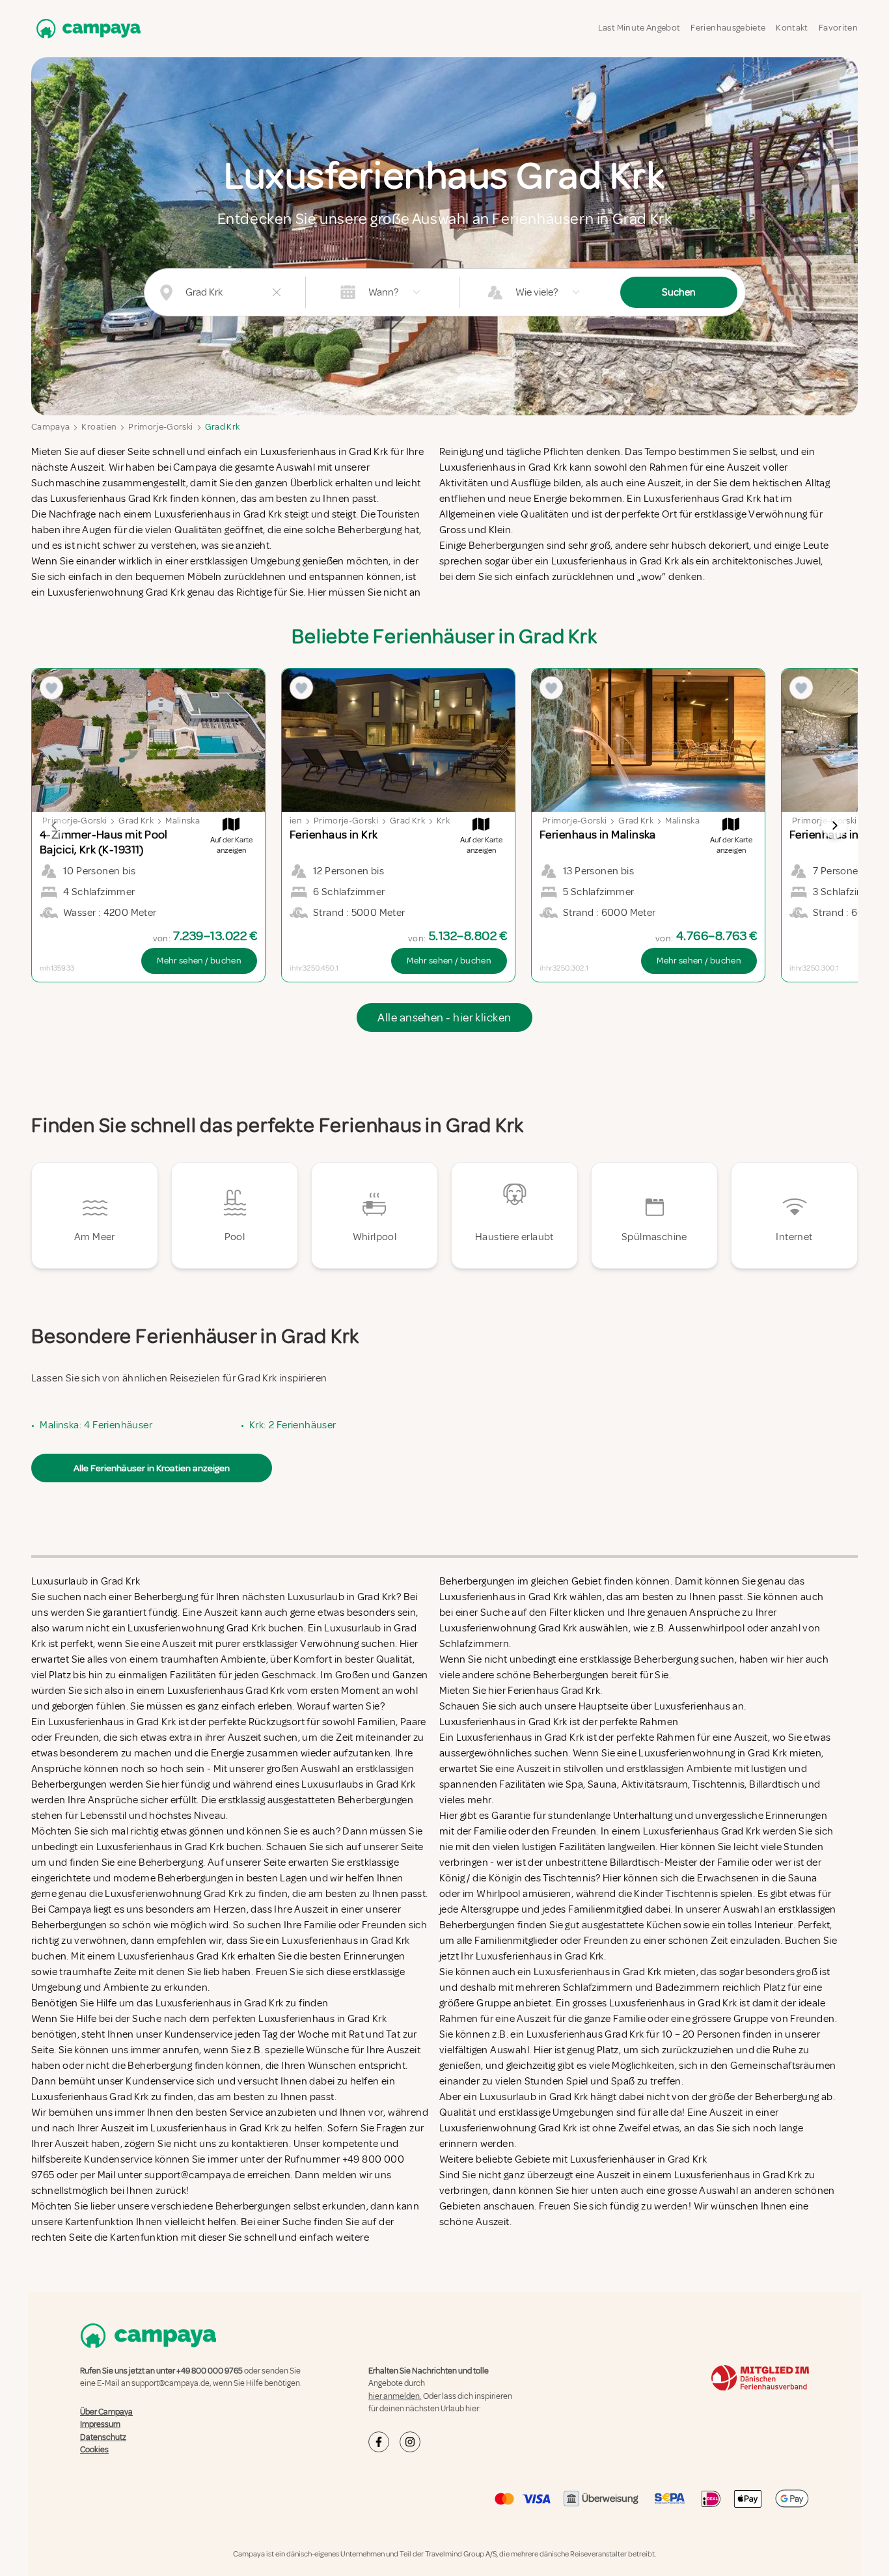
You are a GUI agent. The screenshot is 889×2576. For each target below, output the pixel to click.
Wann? (383, 292)
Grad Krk (223, 427)
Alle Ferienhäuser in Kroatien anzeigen (152, 1468)
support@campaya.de (171, 2383)
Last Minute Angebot (639, 28)
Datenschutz (103, 2437)
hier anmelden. (395, 2396)
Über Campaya (106, 2412)
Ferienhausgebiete (728, 28)
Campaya (50, 427)
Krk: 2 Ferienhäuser (293, 1425)
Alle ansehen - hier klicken (444, 1018)
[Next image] (834, 825)
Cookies (94, 2450)
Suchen (679, 292)
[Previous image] (55, 825)
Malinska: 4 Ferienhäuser (96, 1425)
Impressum (100, 2424)
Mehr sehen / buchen (199, 961)
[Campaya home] (86, 28)
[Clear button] (277, 292)
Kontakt (792, 28)
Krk (443, 821)
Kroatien (99, 427)
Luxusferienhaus (692, 1706)
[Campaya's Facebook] (379, 2442)
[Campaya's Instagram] (410, 2442)
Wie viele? (537, 292)
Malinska (183, 821)
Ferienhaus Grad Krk (554, 1691)
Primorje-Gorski (160, 427)
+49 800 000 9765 (210, 2371)
